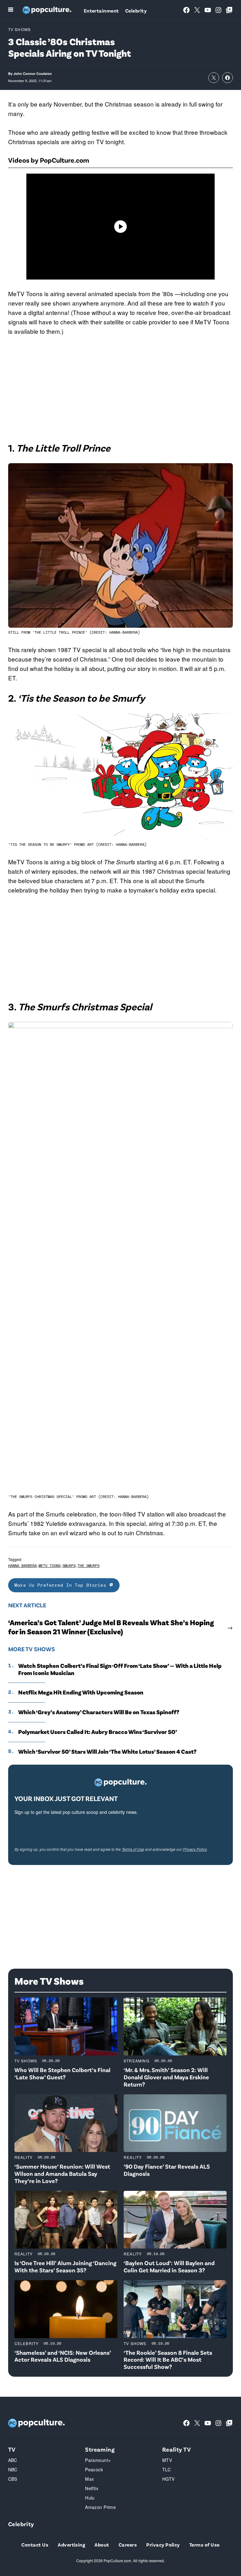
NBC (13, 2469)
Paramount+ (98, 2460)
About (102, 2545)
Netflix (92, 2488)
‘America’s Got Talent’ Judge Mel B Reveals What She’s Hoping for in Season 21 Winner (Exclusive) (111, 1627)
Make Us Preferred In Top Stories (62, 1585)
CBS (13, 2479)
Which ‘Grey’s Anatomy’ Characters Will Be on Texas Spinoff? (99, 1712)
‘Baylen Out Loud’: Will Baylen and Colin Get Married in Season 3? (169, 2266)
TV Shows (20, 29)
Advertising (71, 2545)
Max (89, 2479)
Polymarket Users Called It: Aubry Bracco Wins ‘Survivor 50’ (98, 1732)
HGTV (169, 2479)
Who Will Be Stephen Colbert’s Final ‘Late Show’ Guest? (62, 2073)
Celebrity (136, 10)
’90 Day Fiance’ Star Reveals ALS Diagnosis (167, 2170)
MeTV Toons (50, 1565)
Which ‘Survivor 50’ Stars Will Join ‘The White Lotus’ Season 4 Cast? (107, 1751)
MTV (167, 2460)
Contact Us (35, 2545)
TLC (166, 2469)
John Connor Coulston (33, 73)
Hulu (90, 2498)
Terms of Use (133, 1849)
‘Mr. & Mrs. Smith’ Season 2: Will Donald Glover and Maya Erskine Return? (166, 2077)
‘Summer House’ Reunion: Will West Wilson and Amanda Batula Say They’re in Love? (62, 2173)
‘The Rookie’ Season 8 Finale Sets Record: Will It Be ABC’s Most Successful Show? (168, 2360)
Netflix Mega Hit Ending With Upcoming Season (81, 1692)
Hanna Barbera (22, 1565)
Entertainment (101, 10)
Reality (24, 2157)
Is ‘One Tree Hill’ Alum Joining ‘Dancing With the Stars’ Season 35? (65, 2266)
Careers (128, 2545)
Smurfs (69, 1565)
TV (12, 2449)
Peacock (94, 2469)
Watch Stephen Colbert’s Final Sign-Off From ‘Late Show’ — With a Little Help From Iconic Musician (120, 1669)
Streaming (137, 2061)
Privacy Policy (195, 1849)
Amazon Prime (100, 2507)
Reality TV (177, 2449)
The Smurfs (88, 1565)
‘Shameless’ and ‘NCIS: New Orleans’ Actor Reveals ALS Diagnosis (63, 2356)
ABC (13, 2460)
